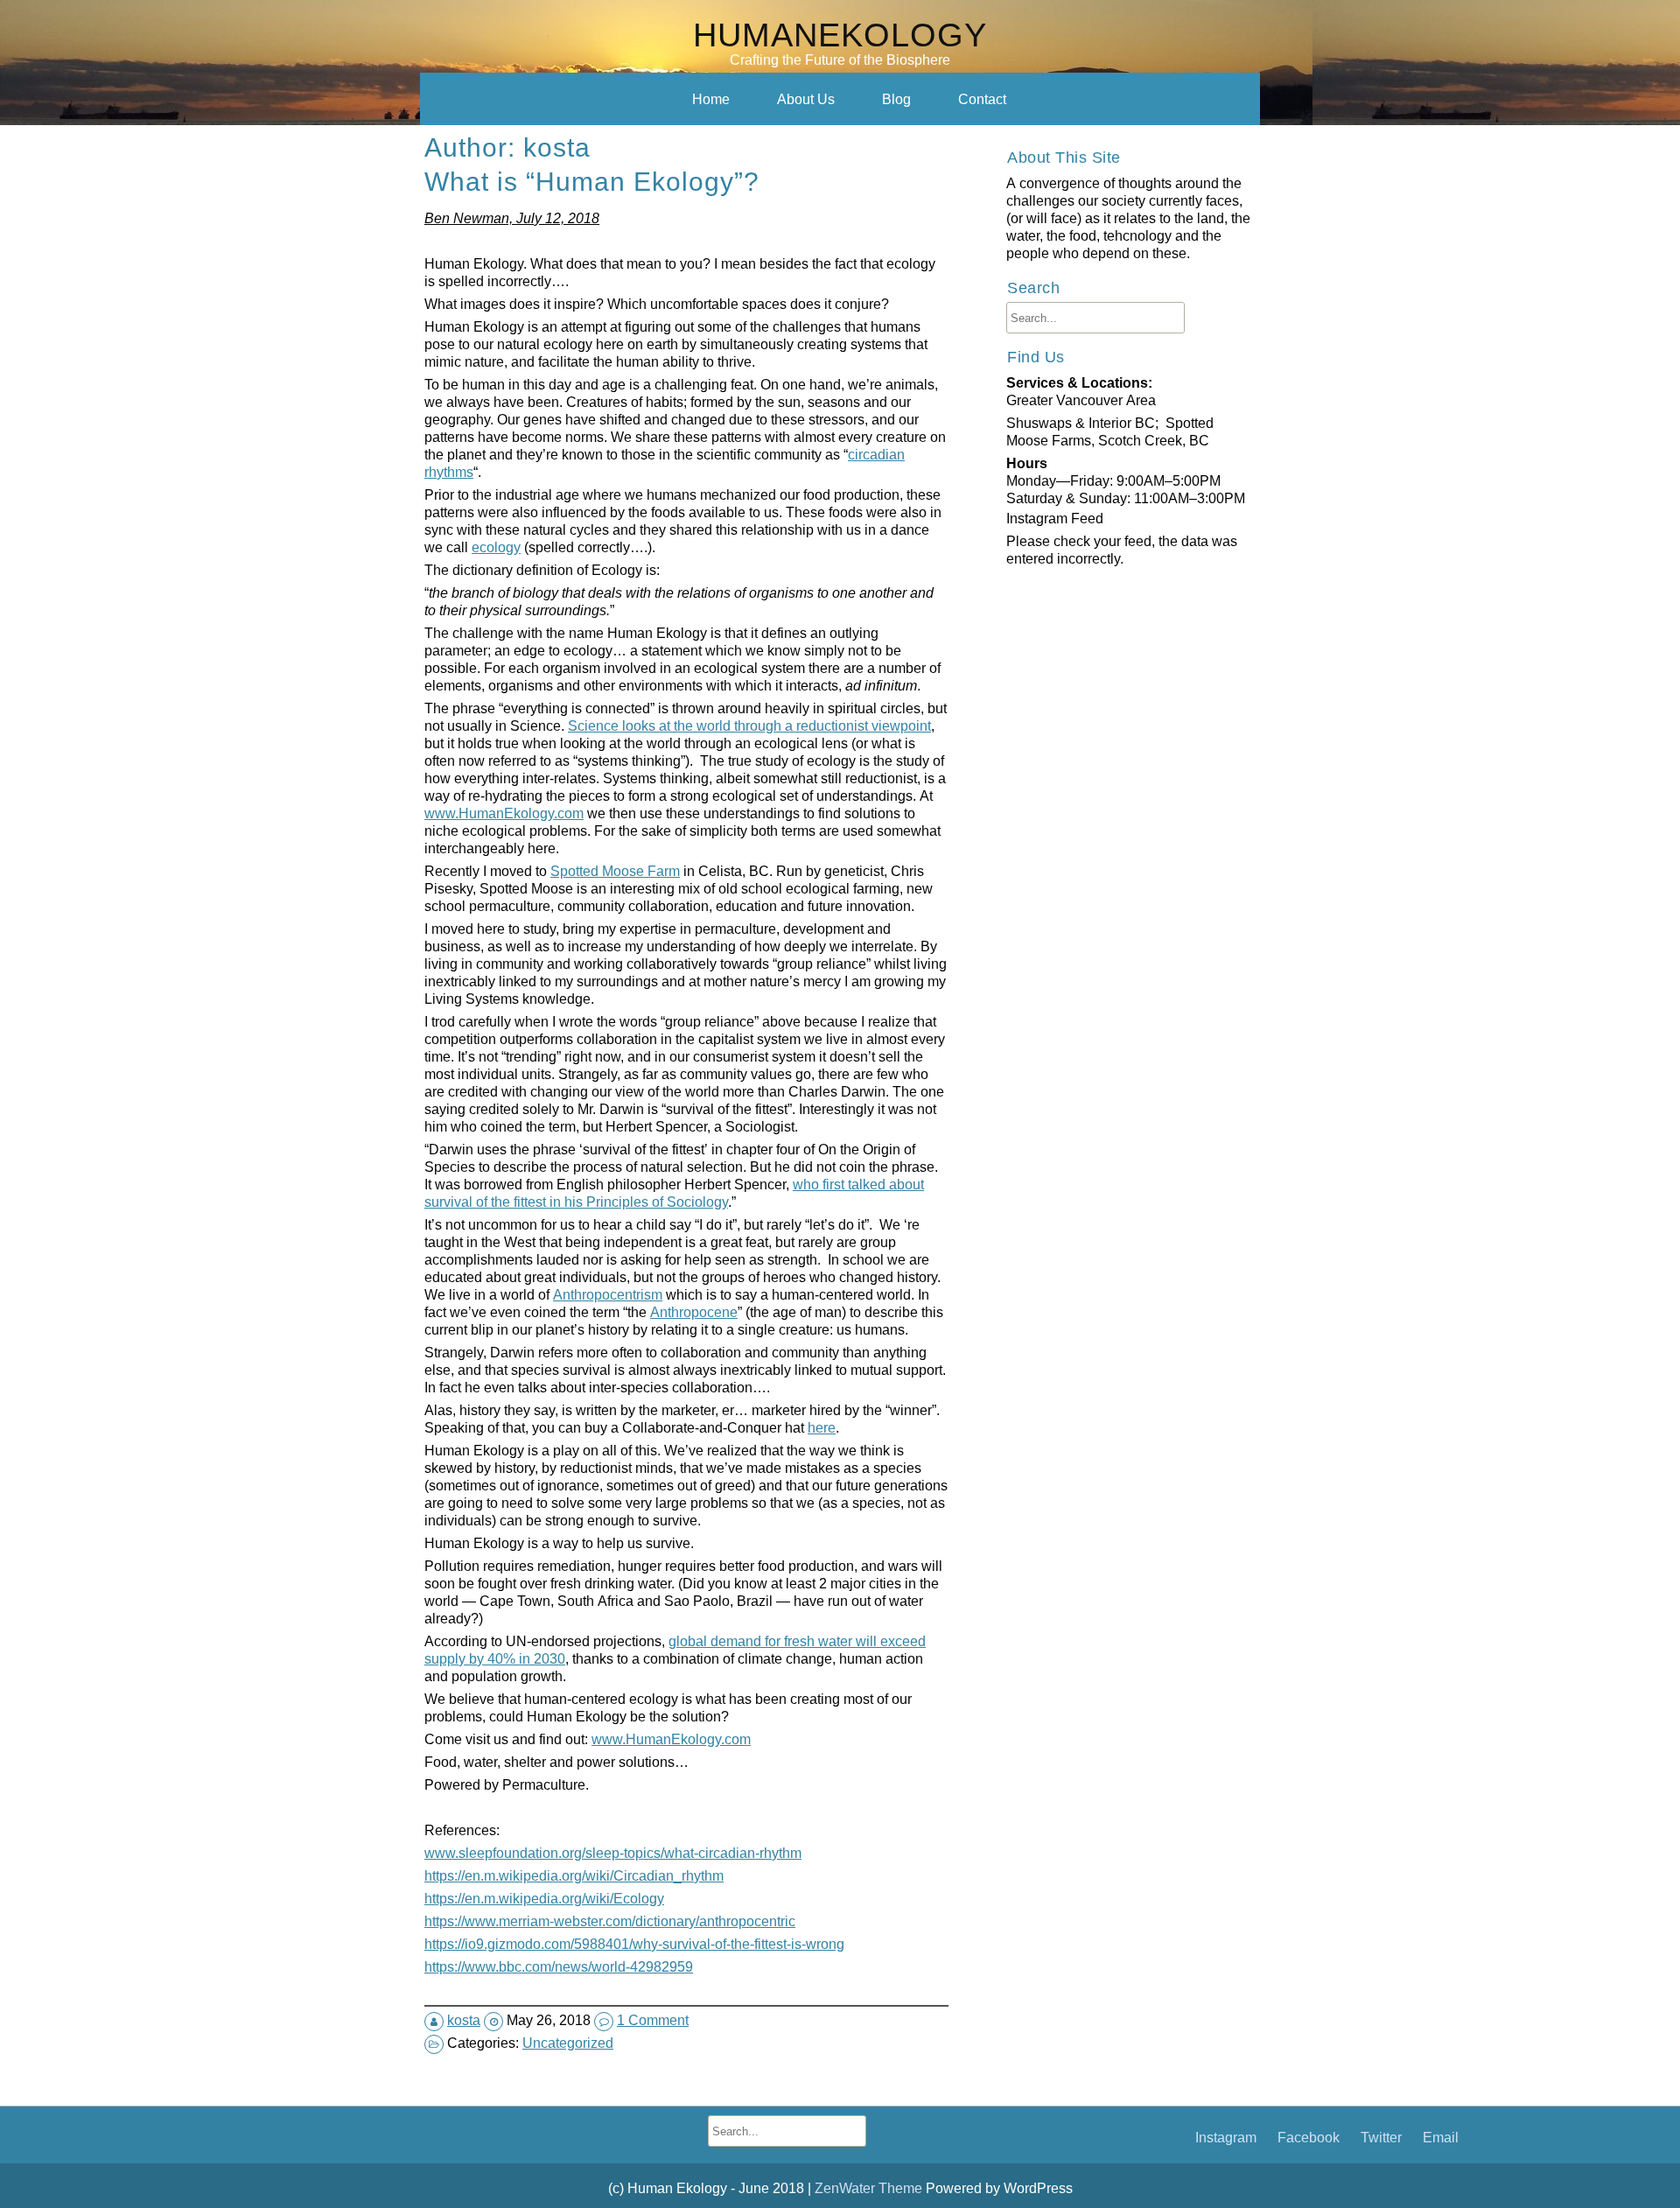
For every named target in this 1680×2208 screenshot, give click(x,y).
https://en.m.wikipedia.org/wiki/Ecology (544, 1898)
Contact (982, 99)
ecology (496, 547)
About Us (806, 99)
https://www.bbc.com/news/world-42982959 (559, 1966)
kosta (464, 2020)
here (822, 1427)
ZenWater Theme (870, 2188)
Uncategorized (568, 2043)
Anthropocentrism (608, 1294)
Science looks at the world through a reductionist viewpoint (749, 725)
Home (711, 99)
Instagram (1226, 2137)
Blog (896, 99)
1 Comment (653, 2020)
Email (1441, 2137)
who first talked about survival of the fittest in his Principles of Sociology (674, 1193)
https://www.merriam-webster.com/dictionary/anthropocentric (610, 1921)
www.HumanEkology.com (504, 813)
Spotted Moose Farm (615, 871)
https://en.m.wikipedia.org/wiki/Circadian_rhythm (574, 1875)
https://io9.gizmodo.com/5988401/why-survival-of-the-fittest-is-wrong (634, 1944)
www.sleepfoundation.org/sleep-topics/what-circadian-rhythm (613, 1853)
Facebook (1309, 2137)
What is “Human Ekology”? (592, 181)
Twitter (1381, 2137)
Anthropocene (694, 1312)
